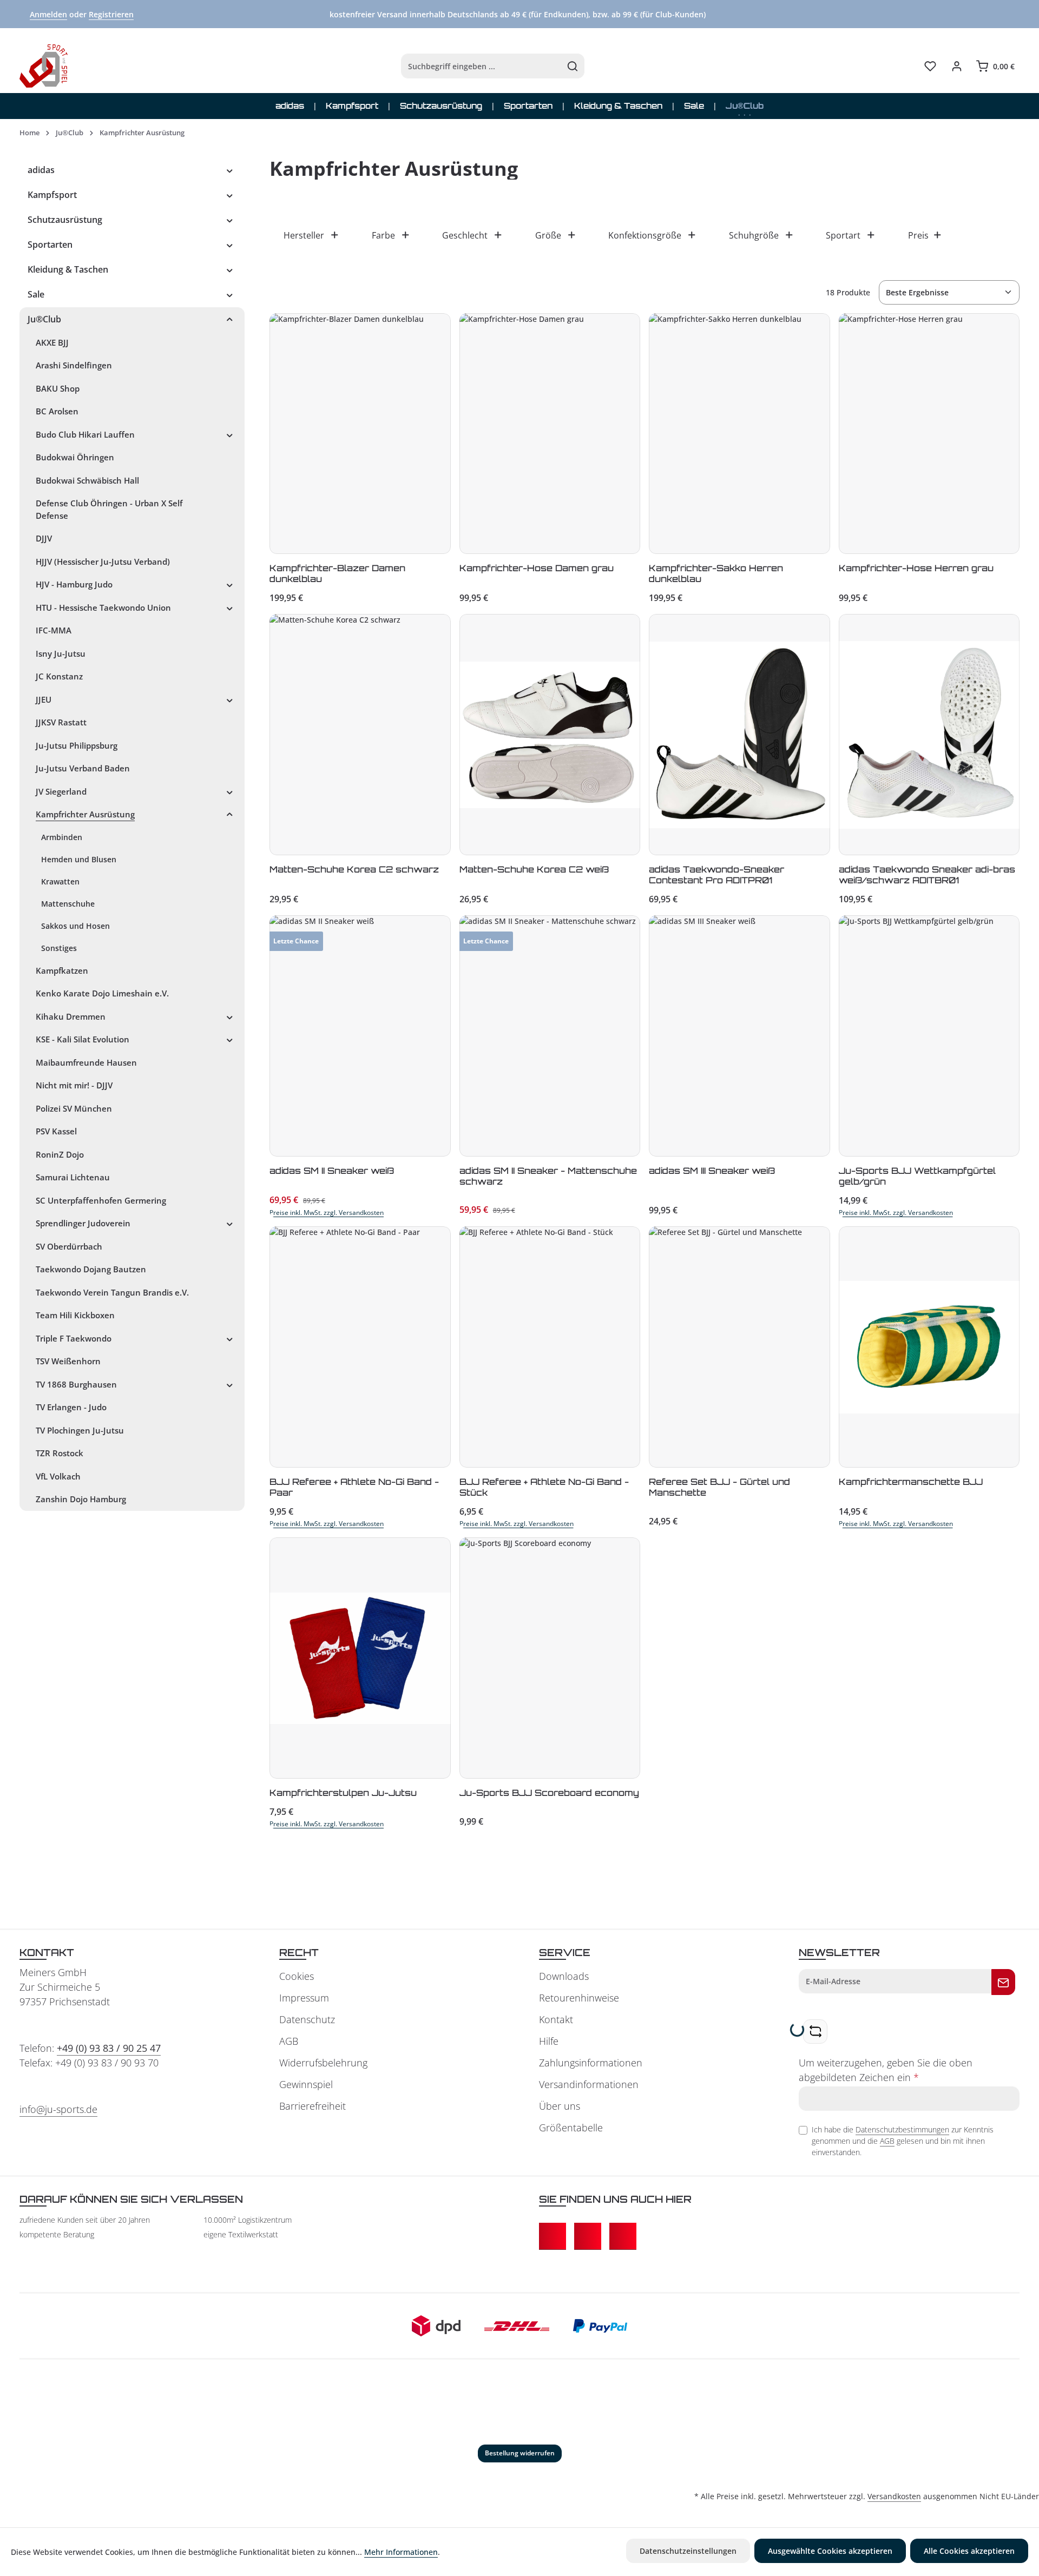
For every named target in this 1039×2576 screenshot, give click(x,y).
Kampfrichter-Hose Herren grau (916, 568)
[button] (230, 170)
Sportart (843, 235)
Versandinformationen (589, 2084)
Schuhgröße (754, 235)
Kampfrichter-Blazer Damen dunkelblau (337, 573)
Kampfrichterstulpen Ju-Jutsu (343, 1793)
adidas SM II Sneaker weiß (332, 1171)
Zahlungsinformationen (591, 2063)
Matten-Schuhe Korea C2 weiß (534, 869)
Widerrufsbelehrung (323, 2063)
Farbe (383, 235)
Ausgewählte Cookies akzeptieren (830, 2551)
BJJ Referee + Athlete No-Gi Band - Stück (544, 1487)
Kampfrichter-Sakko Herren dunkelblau (716, 573)
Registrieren (111, 14)
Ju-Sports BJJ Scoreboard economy (549, 1793)
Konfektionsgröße (645, 235)
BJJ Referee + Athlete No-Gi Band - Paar (354, 1487)
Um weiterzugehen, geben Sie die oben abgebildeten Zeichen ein (886, 2070)
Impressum (304, 1998)
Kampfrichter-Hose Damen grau (537, 568)
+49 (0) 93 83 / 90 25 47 (109, 2048)
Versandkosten (894, 2496)
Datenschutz (307, 2019)
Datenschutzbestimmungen (902, 2129)
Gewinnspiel (306, 2084)
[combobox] (481, 66)
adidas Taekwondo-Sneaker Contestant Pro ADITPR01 (716, 875)
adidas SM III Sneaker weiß (712, 1171)
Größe (548, 235)
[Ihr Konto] (956, 66)
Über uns (560, 2106)
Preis (918, 235)
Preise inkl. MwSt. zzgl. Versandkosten (327, 1213)
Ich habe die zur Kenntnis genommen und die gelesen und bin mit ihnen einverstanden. (903, 2141)
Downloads (564, 1976)
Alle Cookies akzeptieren (969, 2551)
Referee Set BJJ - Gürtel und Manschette (719, 1487)
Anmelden (48, 14)
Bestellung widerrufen (520, 2453)
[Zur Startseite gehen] (44, 66)
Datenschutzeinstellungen (688, 2551)
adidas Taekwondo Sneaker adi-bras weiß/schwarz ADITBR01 (927, 875)
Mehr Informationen (401, 2552)
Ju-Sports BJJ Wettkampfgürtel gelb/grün (917, 1176)
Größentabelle (571, 2128)
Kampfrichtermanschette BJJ (911, 1482)
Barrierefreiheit (313, 2106)
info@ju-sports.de (58, 2109)
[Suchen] (573, 66)
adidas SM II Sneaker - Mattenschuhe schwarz (548, 1176)
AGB (289, 2041)
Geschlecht (465, 235)
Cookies (297, 1976)
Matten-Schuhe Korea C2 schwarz (354, 869)
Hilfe (549, 2041)
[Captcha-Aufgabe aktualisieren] (815, 2032)
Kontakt (556, 2019)
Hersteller (304, 235)
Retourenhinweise (579, 1998)
